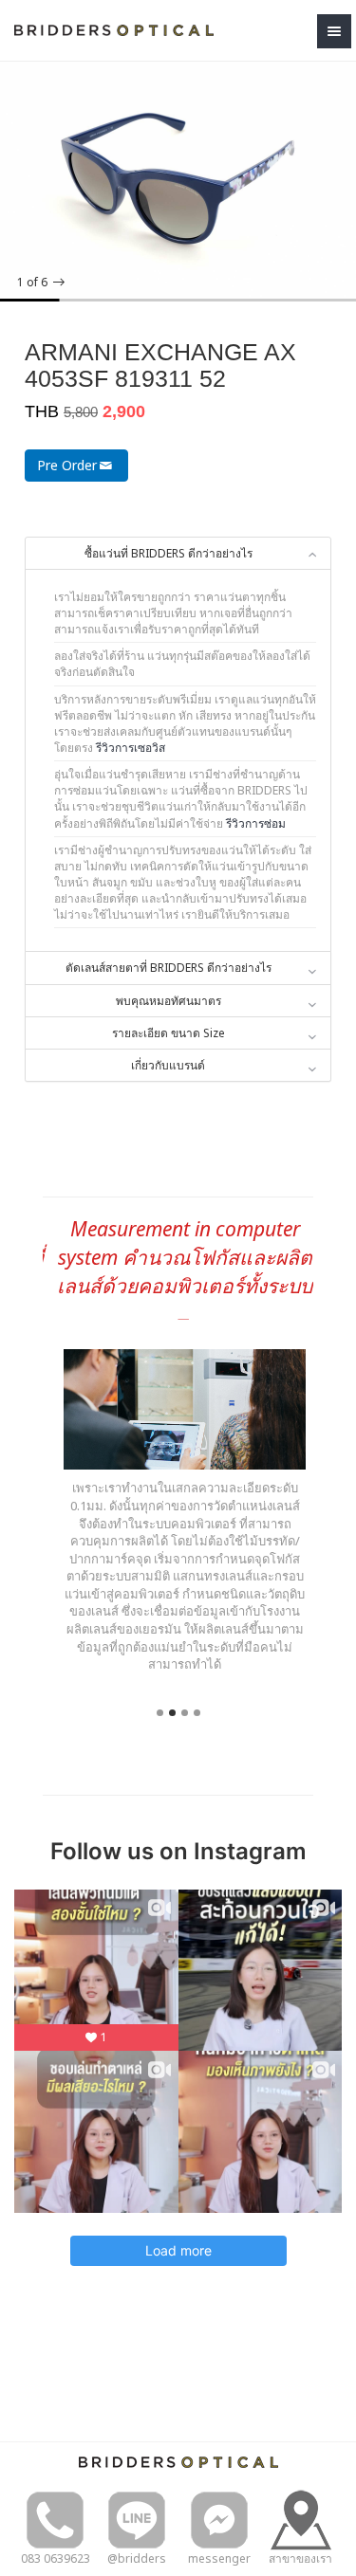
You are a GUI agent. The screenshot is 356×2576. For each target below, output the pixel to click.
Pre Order (67, 465)
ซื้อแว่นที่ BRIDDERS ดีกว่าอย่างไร (169, 553)
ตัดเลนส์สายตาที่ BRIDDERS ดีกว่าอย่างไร (169, 968)
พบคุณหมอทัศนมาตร (169, 1001)
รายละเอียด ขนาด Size (169, 1033)
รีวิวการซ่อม (256, 823)
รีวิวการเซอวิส (131, 748)
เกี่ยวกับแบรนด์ (168, 1065)
